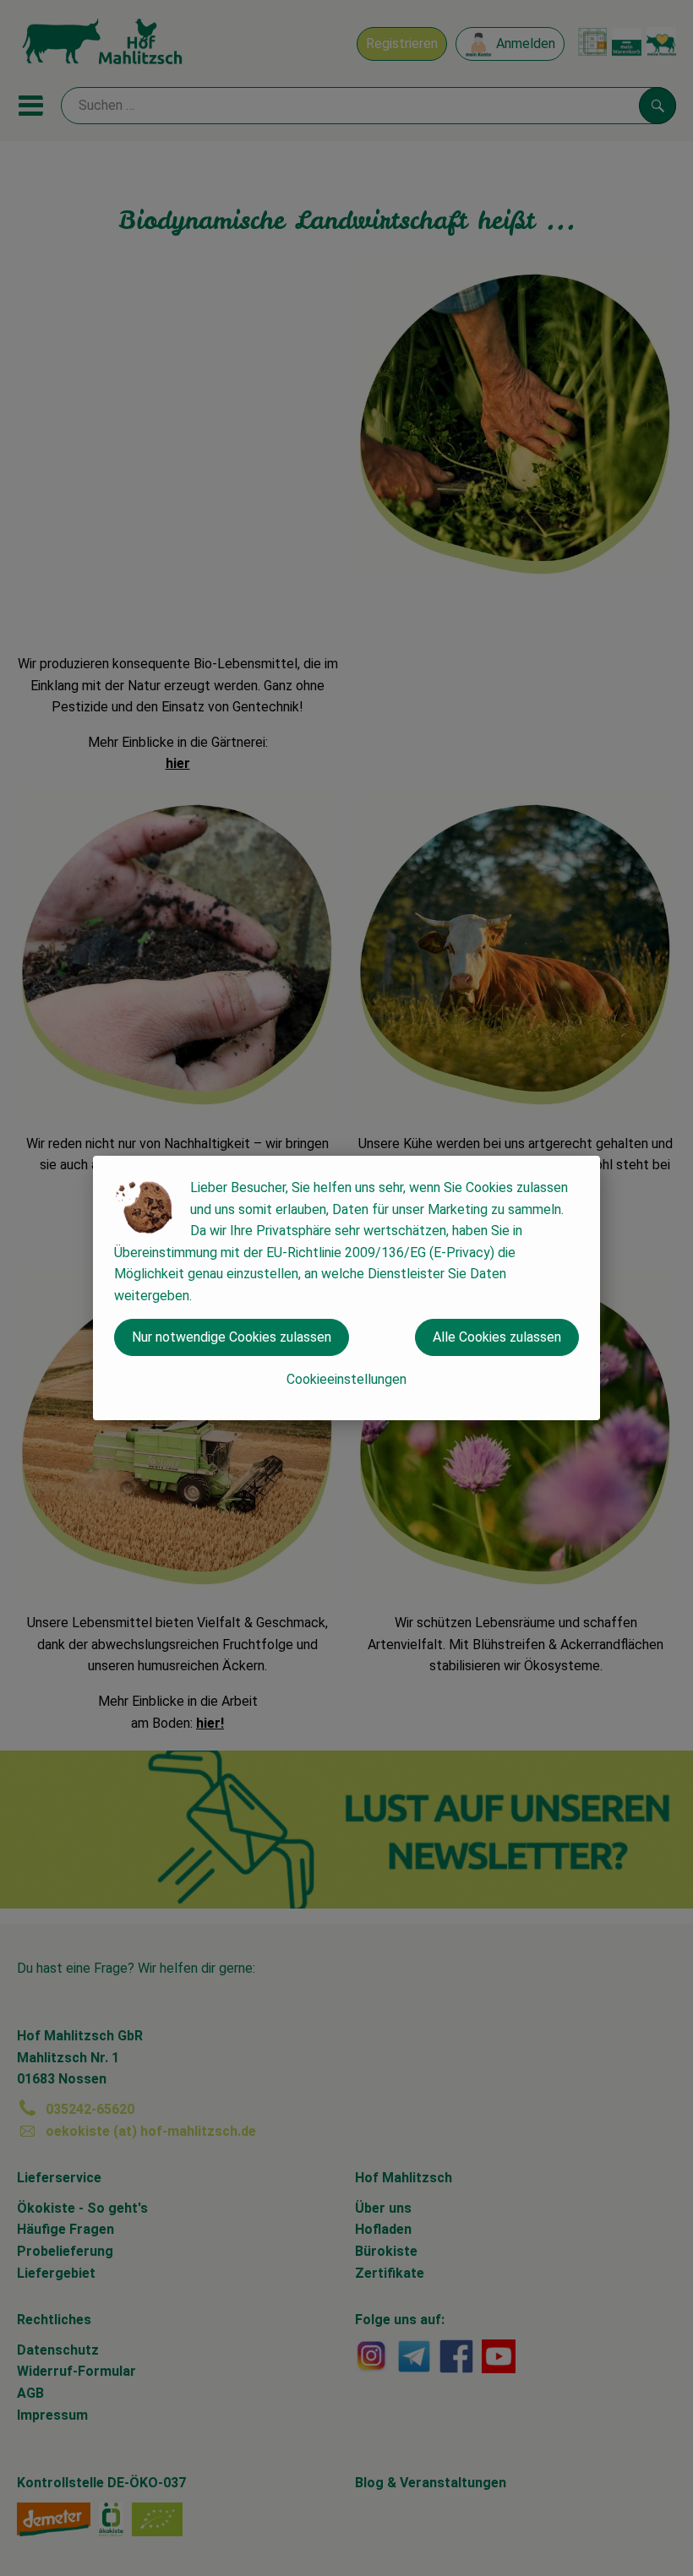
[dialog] (346, 1288)
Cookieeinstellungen (346, 1379)
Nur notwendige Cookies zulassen (232, 1337)
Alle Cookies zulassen (497, 1337)
